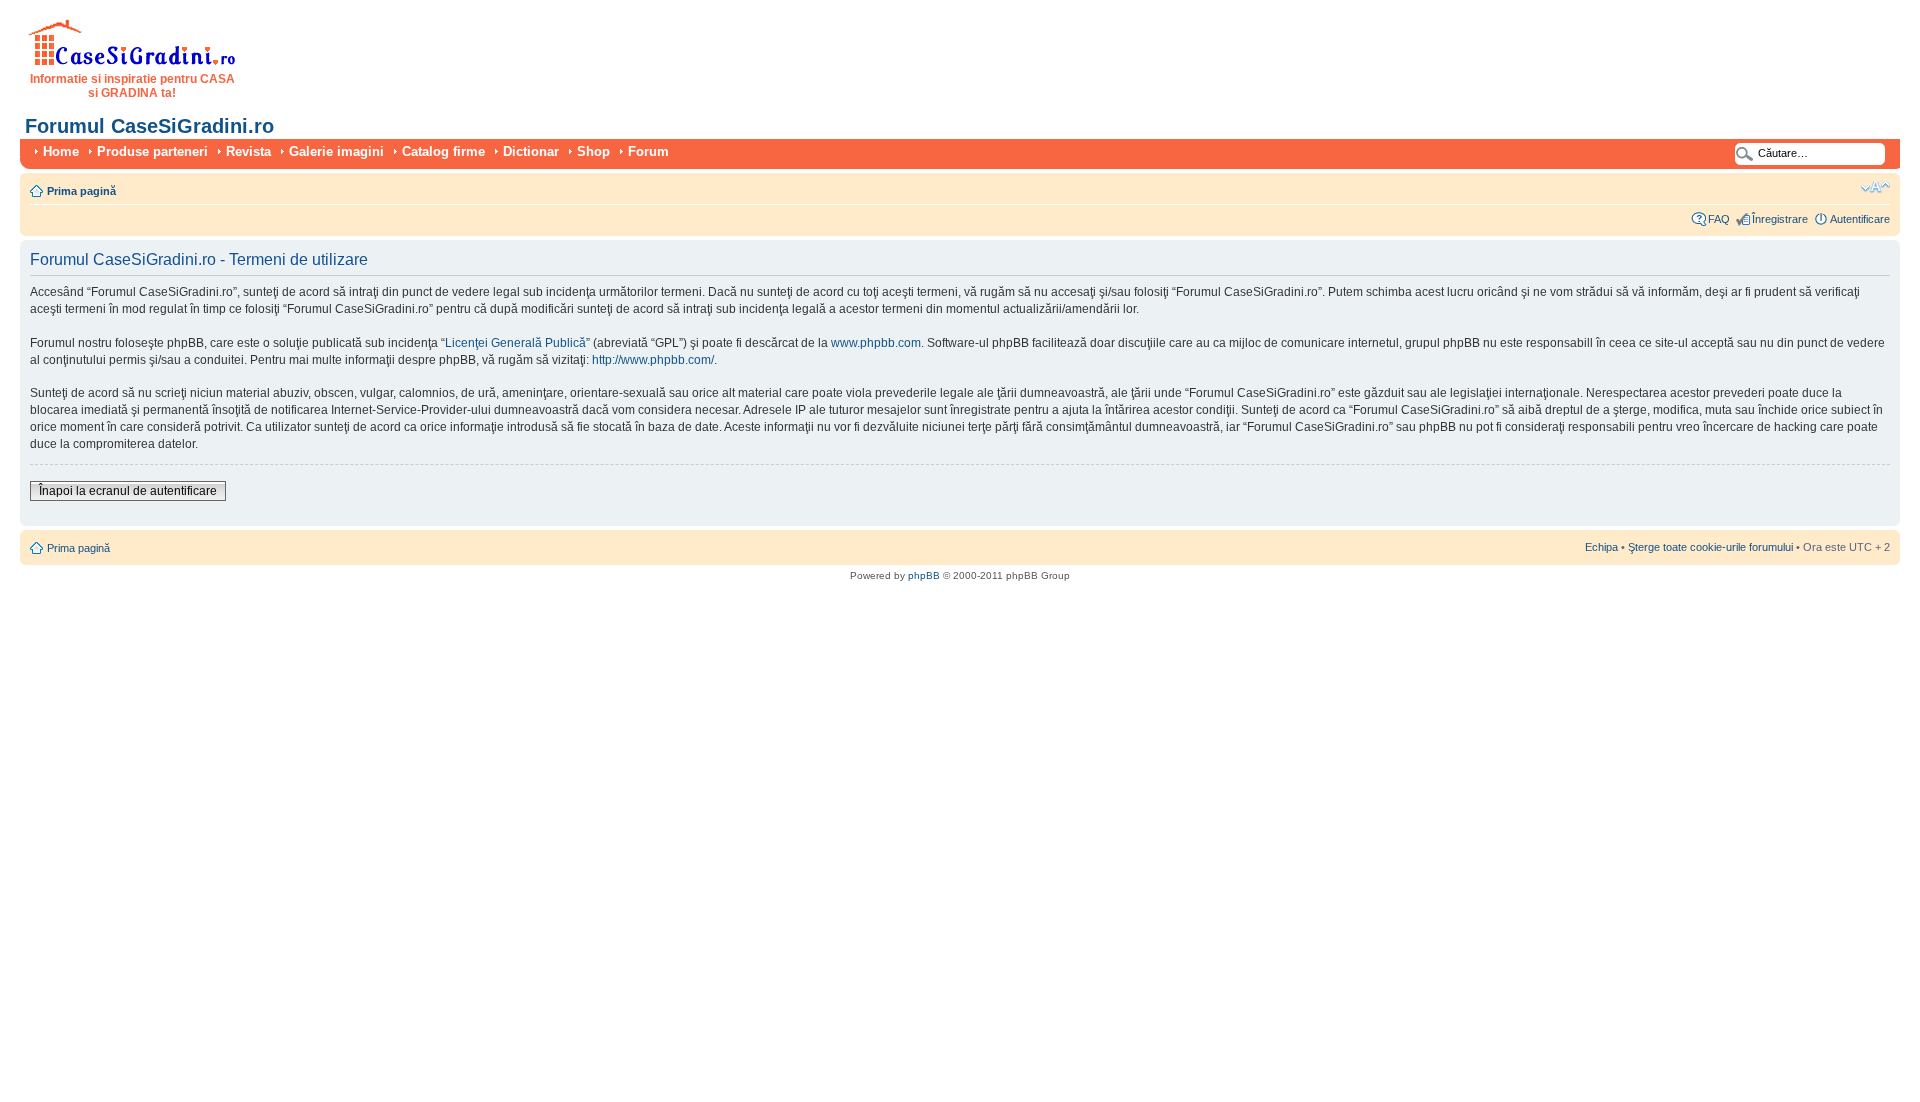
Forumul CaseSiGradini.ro (149, 126)
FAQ (1719, 219)
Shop (593, 151)
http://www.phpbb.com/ (653, 360)
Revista (248, 151)
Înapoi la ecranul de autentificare (128, 491)
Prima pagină (81, 191)
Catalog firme (443, 151)
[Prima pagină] (132, 62)
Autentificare (1860, 219)
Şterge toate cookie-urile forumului (1710, 547)
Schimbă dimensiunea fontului (1875, 187)
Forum (648, 151)
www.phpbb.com (876, 343)
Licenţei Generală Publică (515, 343)
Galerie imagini (336, 151)
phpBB (924, 575)
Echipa (1601, 547)
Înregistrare (1780, 219)
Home (61, 151)
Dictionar (531, 151)
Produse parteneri (152, 151)
